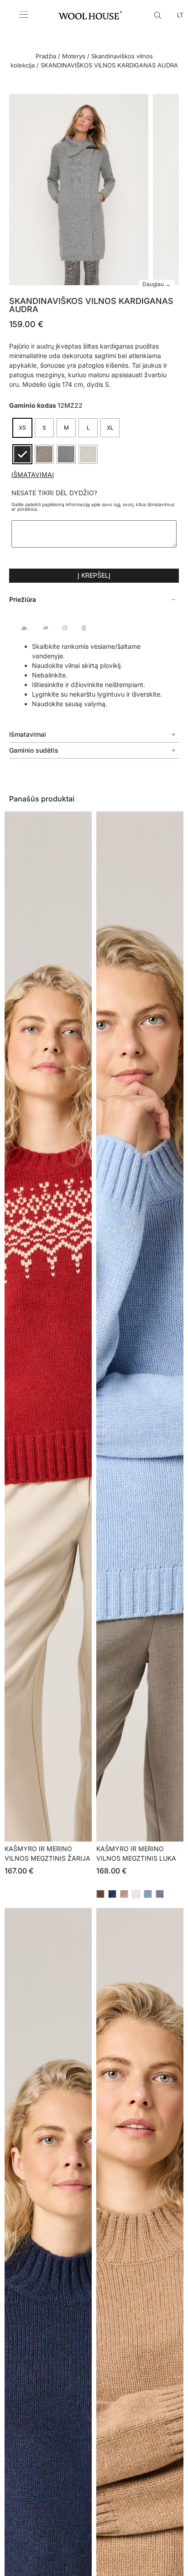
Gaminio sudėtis (34, 750)
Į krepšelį (94, 575)
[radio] (22, 428)
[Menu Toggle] (24, 15)
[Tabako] (100, 1894)
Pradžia (46, 56)
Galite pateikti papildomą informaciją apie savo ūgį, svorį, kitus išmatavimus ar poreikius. (93, 507)
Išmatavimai (33, 475)
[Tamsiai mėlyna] (112, 1894)
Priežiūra (23, 599)
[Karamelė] (124, 1894)
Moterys (74, 56)
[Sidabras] (136, 1894)
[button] (94, 600)
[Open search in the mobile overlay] (159, 15)
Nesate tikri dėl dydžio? (54, 493)
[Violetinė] (160, 1894)
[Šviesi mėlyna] (148, 1894)
